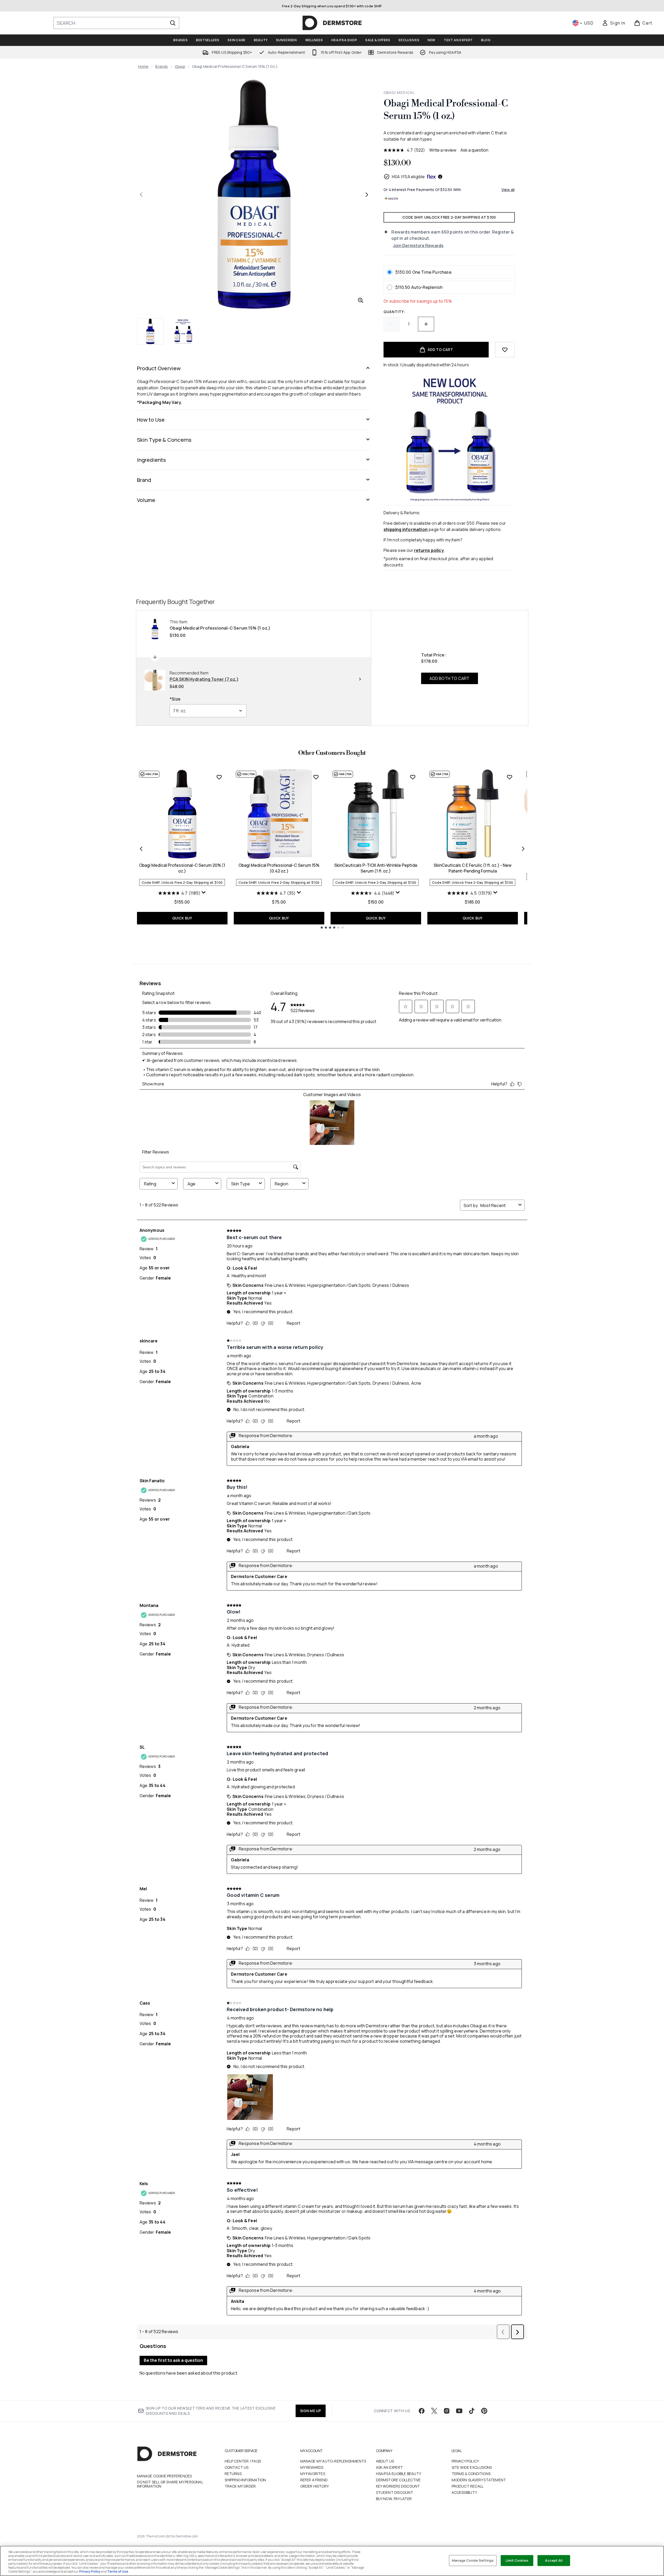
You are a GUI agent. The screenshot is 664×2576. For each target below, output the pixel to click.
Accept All (554, 2560)
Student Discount (395, 2492)
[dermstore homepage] (332, 23)
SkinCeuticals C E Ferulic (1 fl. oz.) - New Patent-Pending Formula (472, 868)
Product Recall (468, 2486)
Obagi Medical (399, 92)
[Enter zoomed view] (361, 300)
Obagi (180, 66)
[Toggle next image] (367, 195)
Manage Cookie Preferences (164, 2476)
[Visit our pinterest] (484, 2411)
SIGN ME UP (311, 2411)
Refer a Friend (314, 2480)
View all (508, 190)
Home (143, 66)
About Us (385, 2461)
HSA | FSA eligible (408, 177)
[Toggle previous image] (141, 195)
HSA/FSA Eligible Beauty (399, 2474)
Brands (161, 66)
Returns (233, 2474)
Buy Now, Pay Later (394, 2499)
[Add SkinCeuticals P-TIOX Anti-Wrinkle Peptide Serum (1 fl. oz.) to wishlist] (413, 777)
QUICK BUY (182, 918)
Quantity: (394, 312)
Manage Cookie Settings (473, 2560)
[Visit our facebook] (422, 2411)
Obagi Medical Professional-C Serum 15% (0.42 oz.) (279, 868)
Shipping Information (245, 2480)
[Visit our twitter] (434, 2411)
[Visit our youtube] (459, 2411)
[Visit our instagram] (447, 2411)
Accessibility (464, 2492)
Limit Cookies (517, 2560)
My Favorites (313, 2474)
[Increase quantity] (426, 324)
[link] (614, 23)
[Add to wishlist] (505, 350)
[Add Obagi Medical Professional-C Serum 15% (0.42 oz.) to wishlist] (316, 777)
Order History (315, 2486)
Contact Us (237, 2467)
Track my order (240, 2486)
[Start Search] (173, 23)
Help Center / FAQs (243, 2461)
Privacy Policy (465, 2461)
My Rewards (312, 2467)
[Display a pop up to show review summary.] (204, 893)
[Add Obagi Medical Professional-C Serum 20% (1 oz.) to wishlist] (219, 777)
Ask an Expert (390, 2467)
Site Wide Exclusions (472, 2467)
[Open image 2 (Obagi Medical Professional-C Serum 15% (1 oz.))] (183, 331)
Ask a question (474, 150)
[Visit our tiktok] (472, 2411)
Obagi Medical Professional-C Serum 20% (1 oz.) (182, 868)
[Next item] (523, 849)
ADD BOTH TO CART (449, 678)
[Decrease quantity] (392, 324)
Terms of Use (118, 2571)
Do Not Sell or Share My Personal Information (170, 2484)
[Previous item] (141, 849)
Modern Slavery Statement (479, 2480)
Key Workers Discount (398, 2486)
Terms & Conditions (471, 2474)
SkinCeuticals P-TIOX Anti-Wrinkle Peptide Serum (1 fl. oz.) (376, 868)
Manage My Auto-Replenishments (333, 2461)
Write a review (443, 150)
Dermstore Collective (398, 2480)
